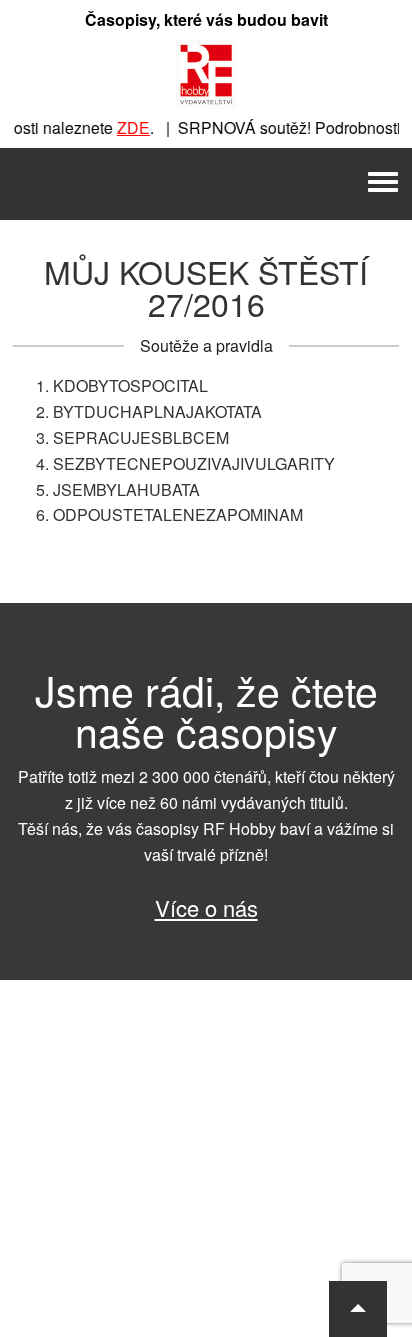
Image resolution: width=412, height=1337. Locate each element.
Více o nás (206, 907)
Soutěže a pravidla (206, 345)
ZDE (128, 127)
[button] (358, 1309)
